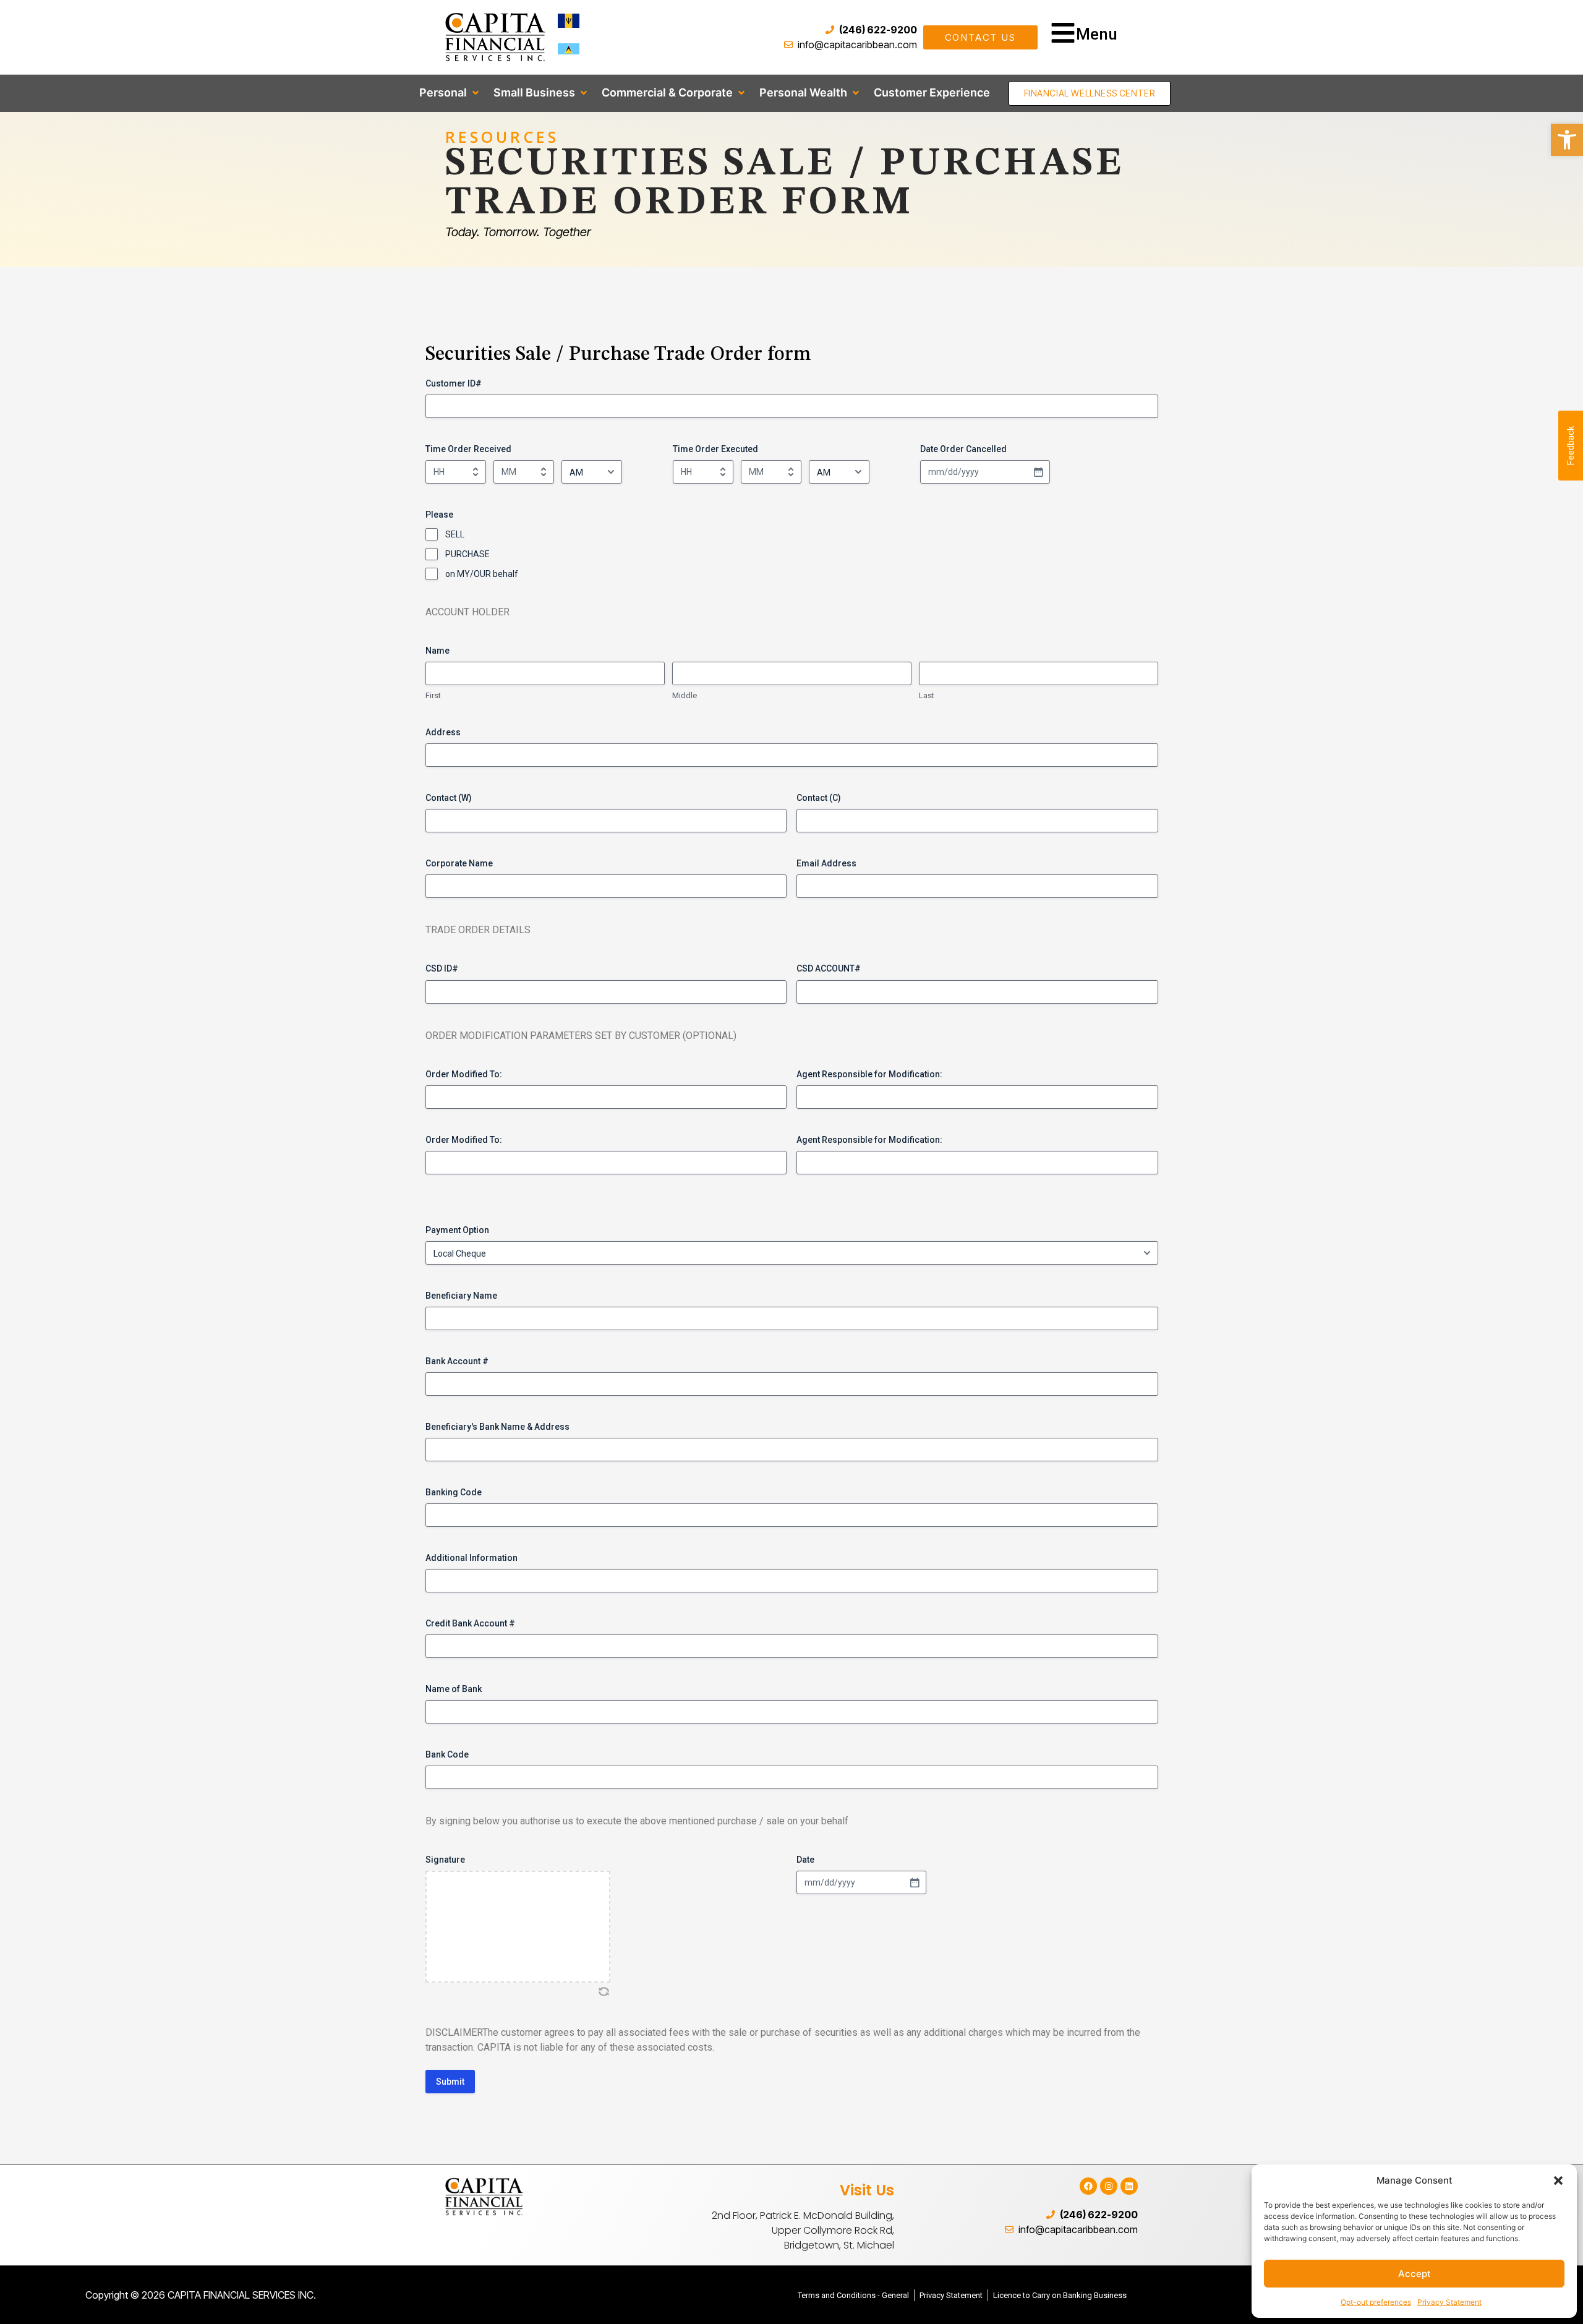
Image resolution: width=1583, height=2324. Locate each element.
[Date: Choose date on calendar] (915, 1882)
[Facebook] (1088, 2186)
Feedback (1571, 446)
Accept (1414, 2274)
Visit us (867, 2190)
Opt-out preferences (1376, 2302)
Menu (1097, 34)
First (433, 695)
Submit (450, 2082)
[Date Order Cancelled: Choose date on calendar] (1038, 472)
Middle (685, 695)
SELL (455, 534)
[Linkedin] (1129, 2186)
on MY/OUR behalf (482, 574)
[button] (1558, 2181)
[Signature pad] (518, 1927)
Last (927, 695)
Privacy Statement (1449, 2302)
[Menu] (1063, 33)
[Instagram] (1109, 2186)
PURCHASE (467, 554)
